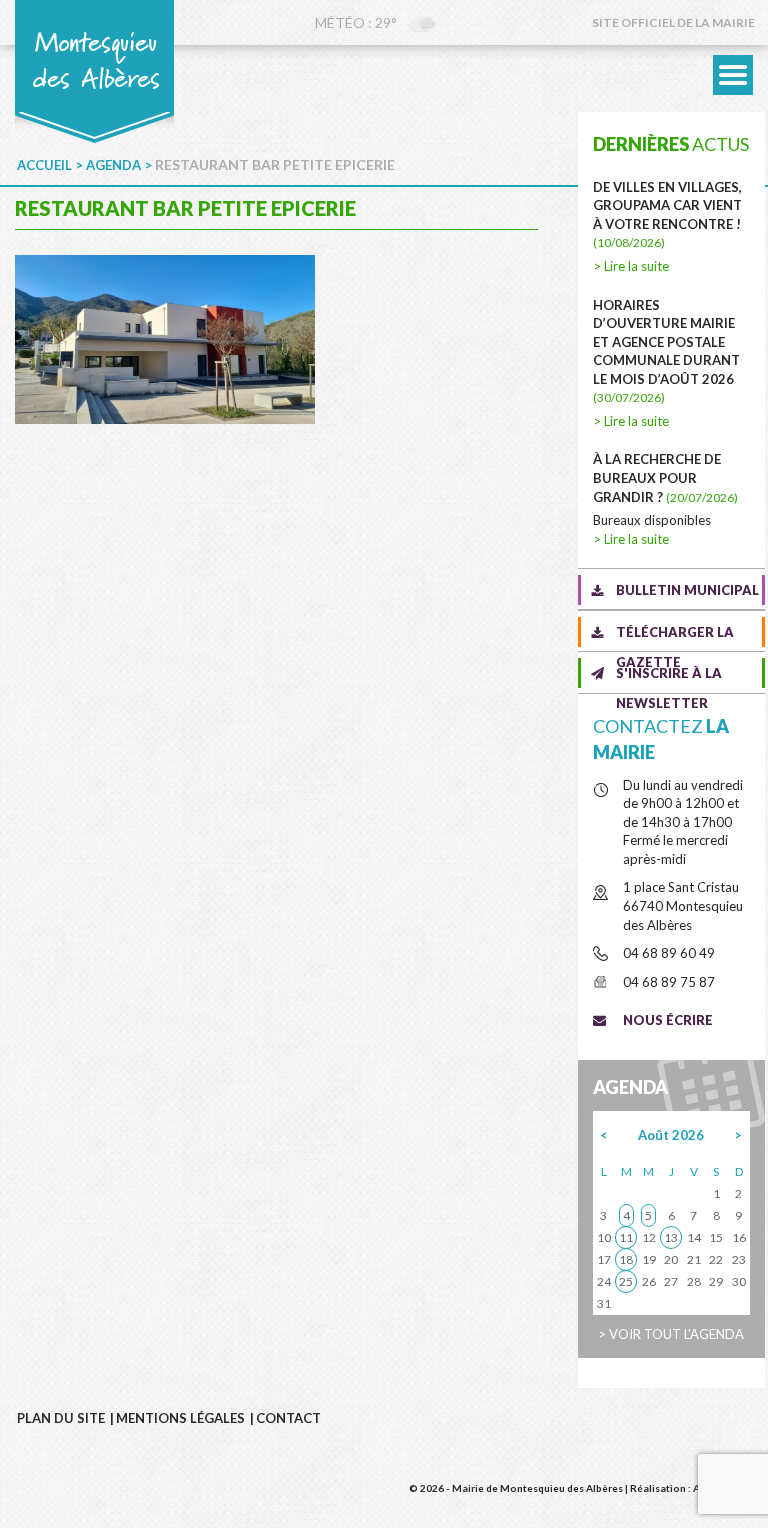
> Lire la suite (631, 266)
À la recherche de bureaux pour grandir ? (665, 477)
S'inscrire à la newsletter (669, 676)
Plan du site (61, 1418)
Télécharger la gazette (675, 635)
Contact (288, 1418)
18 (626, 1259)
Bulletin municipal (687, 590)
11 (626, 1237)
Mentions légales (180, 1418)
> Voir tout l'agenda (671, 1334)
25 (626, 1281)
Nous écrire (668, 1020)
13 (671, 1237)
